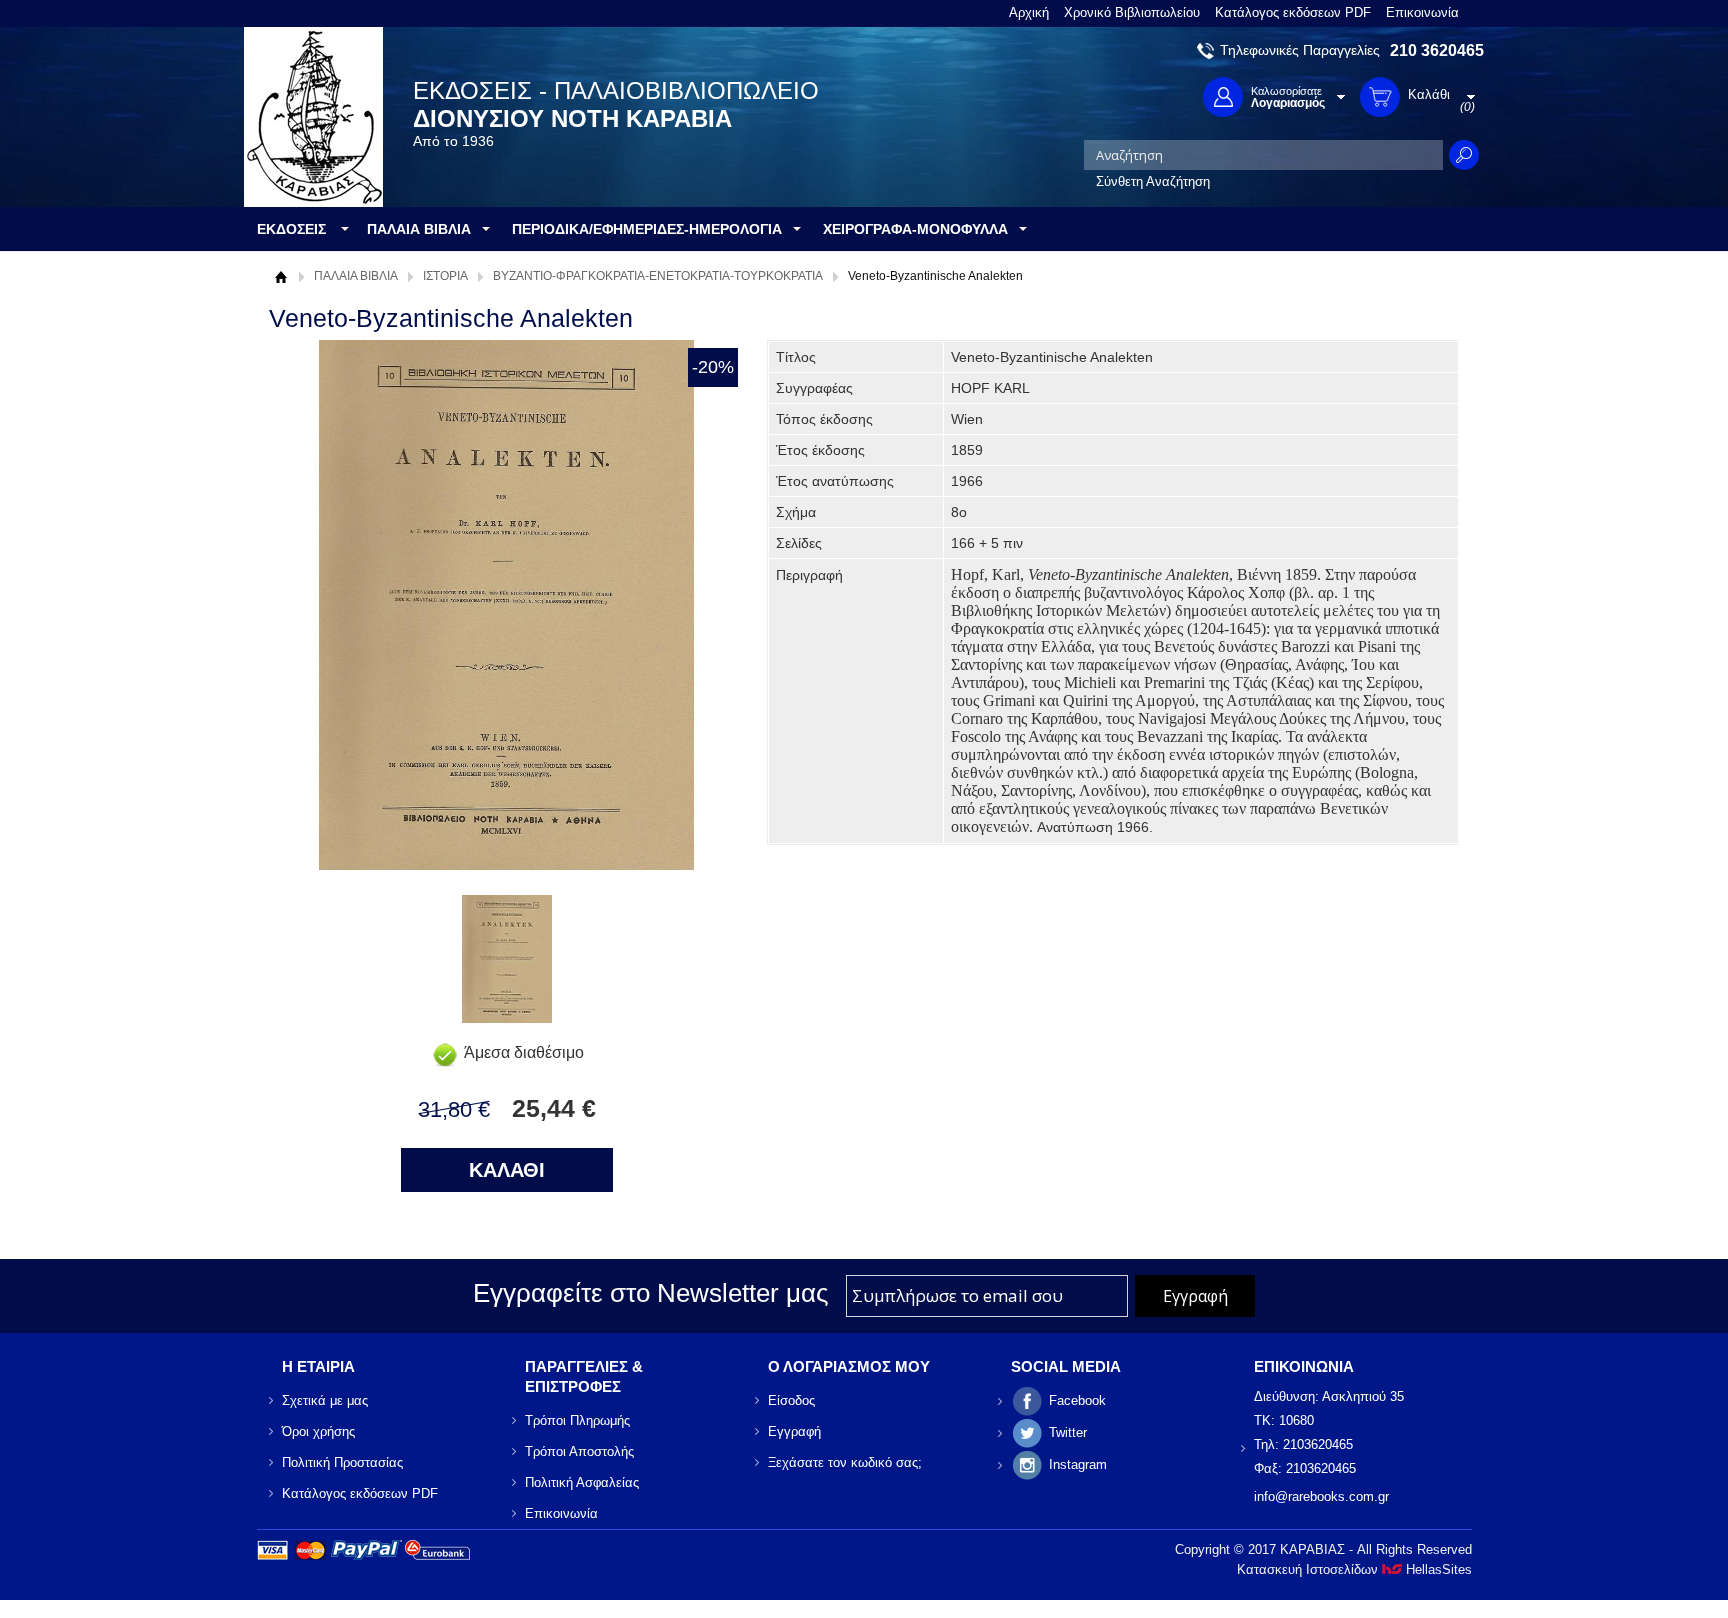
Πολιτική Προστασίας (342, 1462)
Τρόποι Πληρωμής (577, 1420)
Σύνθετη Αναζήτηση (1153, 181)
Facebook (1077, 1400)
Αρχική (1029, 12)
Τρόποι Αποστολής (579, 1451)
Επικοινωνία (1422, 12)
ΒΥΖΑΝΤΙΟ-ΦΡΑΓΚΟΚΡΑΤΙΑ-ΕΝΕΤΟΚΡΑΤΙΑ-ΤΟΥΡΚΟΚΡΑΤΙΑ (658, 276)
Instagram (1078, 1464)
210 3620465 (1437, 50)
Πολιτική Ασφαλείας (582, 1482)
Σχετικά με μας (325, 1400)
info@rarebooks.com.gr (1321, 1496)
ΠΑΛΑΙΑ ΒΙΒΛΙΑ (356, 276)
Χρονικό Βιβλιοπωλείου (1132, 12)
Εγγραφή (794, 1431)
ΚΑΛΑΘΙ (507, 1170)
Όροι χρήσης (318, 1431)
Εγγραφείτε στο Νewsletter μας (651, 1293)
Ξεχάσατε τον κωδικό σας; (845, 1462)
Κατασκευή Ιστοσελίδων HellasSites (1354, 1569)
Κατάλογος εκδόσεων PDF (1293, 12)
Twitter (1068, 1432)
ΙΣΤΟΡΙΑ (445, 276)
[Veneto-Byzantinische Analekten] (507, 1017)
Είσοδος (791, 1400)
